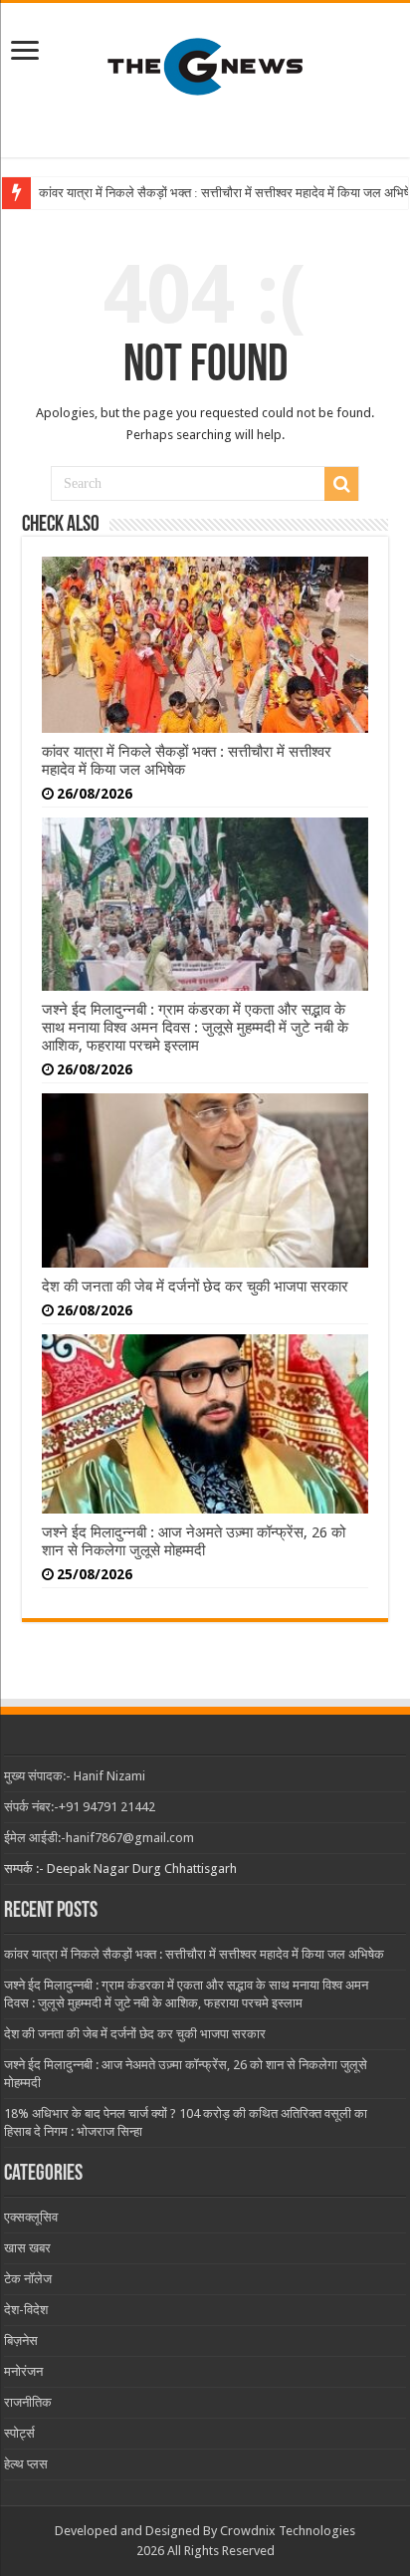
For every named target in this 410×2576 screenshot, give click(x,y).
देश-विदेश (26, 2310)
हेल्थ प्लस (26, 2464)
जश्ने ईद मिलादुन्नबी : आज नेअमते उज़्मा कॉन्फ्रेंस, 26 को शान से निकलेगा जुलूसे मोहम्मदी (194, 1541)
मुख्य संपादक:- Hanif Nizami (75, 1776)
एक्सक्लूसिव (31, 2217)
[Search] (341, 484)
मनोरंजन (23, 2371)
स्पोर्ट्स (19, 2433)
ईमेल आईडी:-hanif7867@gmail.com (99, 1838)
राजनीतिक (28, 2402)
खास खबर (27, 2248)
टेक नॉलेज (28, 2279)
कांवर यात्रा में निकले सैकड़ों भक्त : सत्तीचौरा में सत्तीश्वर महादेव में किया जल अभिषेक (194, 1954)
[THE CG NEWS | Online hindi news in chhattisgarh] (205, 67)
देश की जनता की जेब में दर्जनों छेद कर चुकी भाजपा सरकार (195, 1287)
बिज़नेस (21, 2341)
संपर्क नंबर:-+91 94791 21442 (80, 1807)
